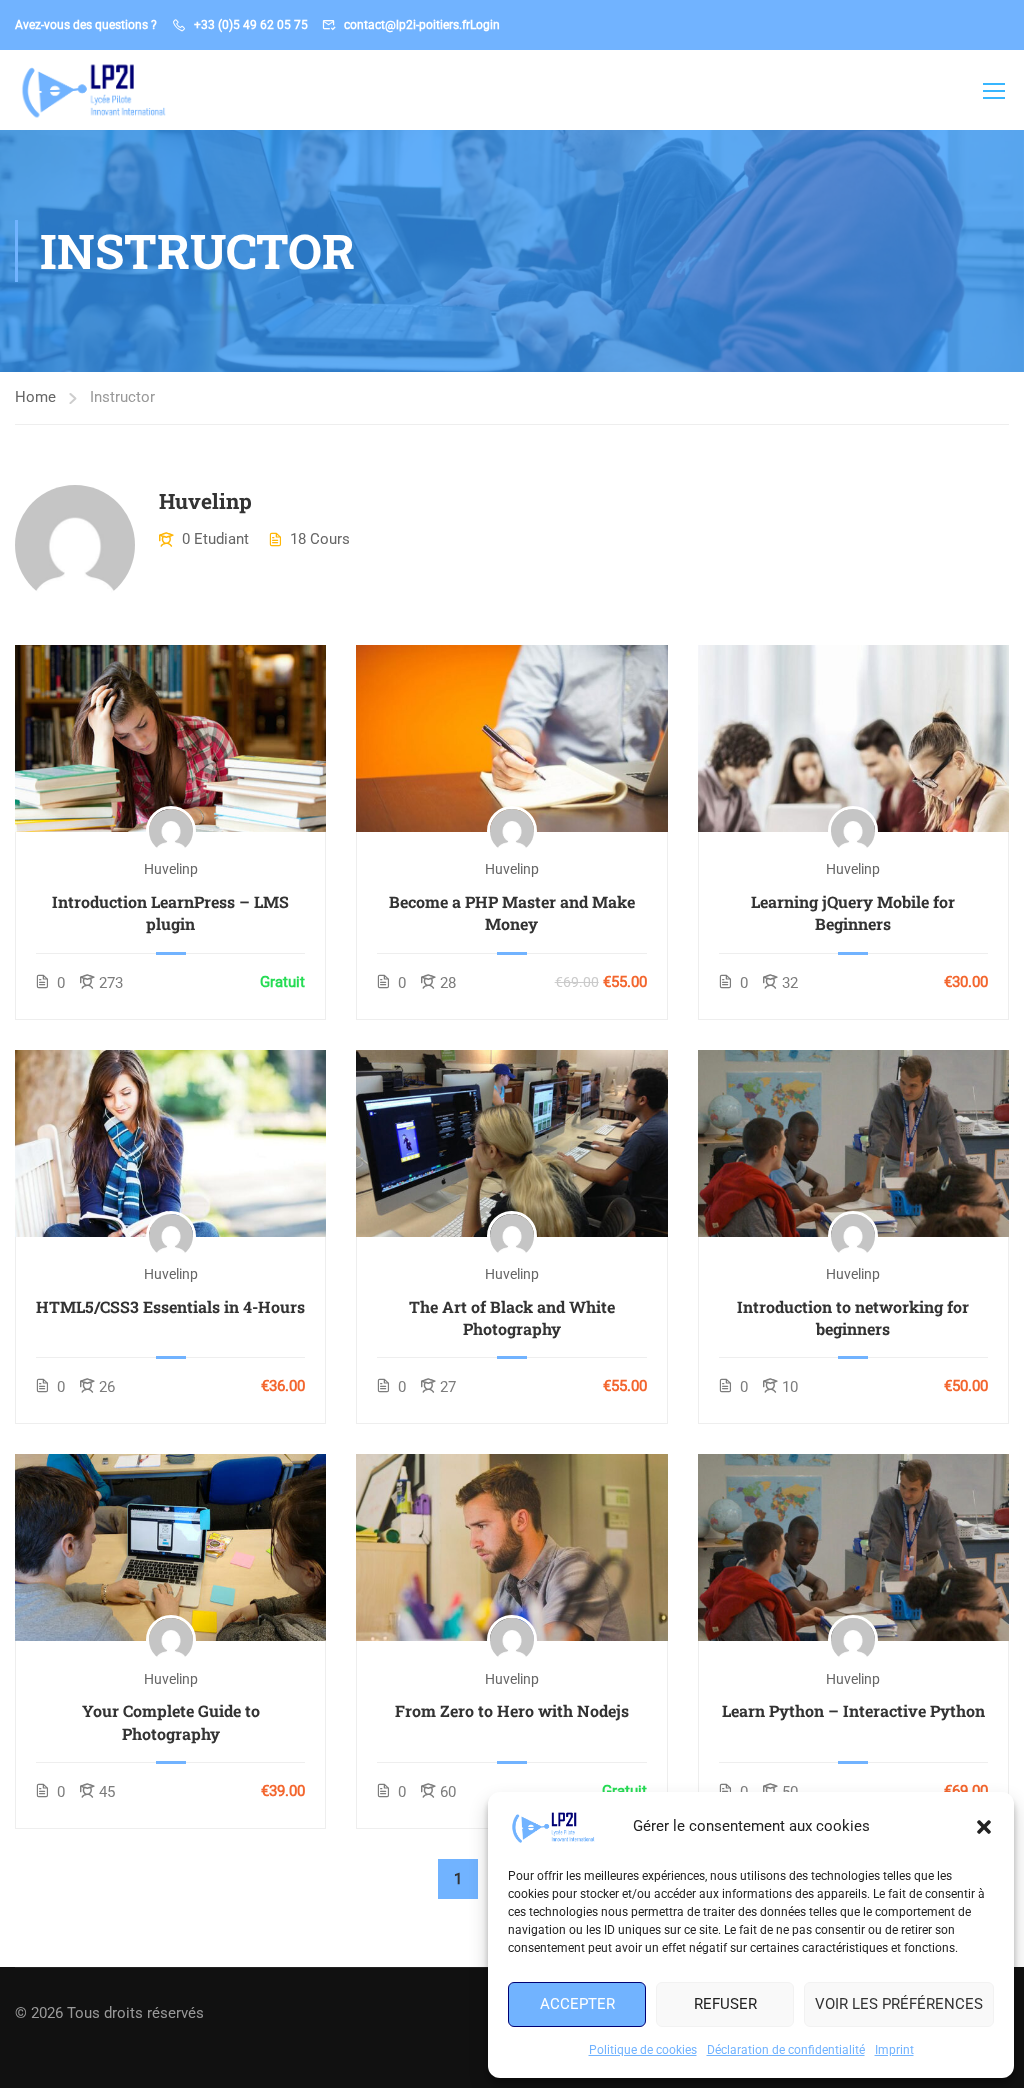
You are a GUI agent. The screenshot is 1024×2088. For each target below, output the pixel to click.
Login (485, 25)
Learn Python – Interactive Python (853, 1710)
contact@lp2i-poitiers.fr (407, 25)
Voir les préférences (899, 2004)
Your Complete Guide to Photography (171, 1721)
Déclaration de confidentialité (786, 2050)
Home (35, 397)
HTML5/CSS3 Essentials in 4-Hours (170, 1306)
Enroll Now (171, 737)
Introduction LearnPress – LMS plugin (170, 912)
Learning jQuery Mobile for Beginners (853, 912)
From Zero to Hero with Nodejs (512, 1710)
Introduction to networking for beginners (853, 1317)
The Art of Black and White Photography (512, 1317)
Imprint (894, 2050)
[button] (984, 1827)
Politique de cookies (643, 2050)
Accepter (577, 2004)
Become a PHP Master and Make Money (512, 912)
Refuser (725, 2004)
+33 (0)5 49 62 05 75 (251, 25)
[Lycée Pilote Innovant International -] (91, 90)
